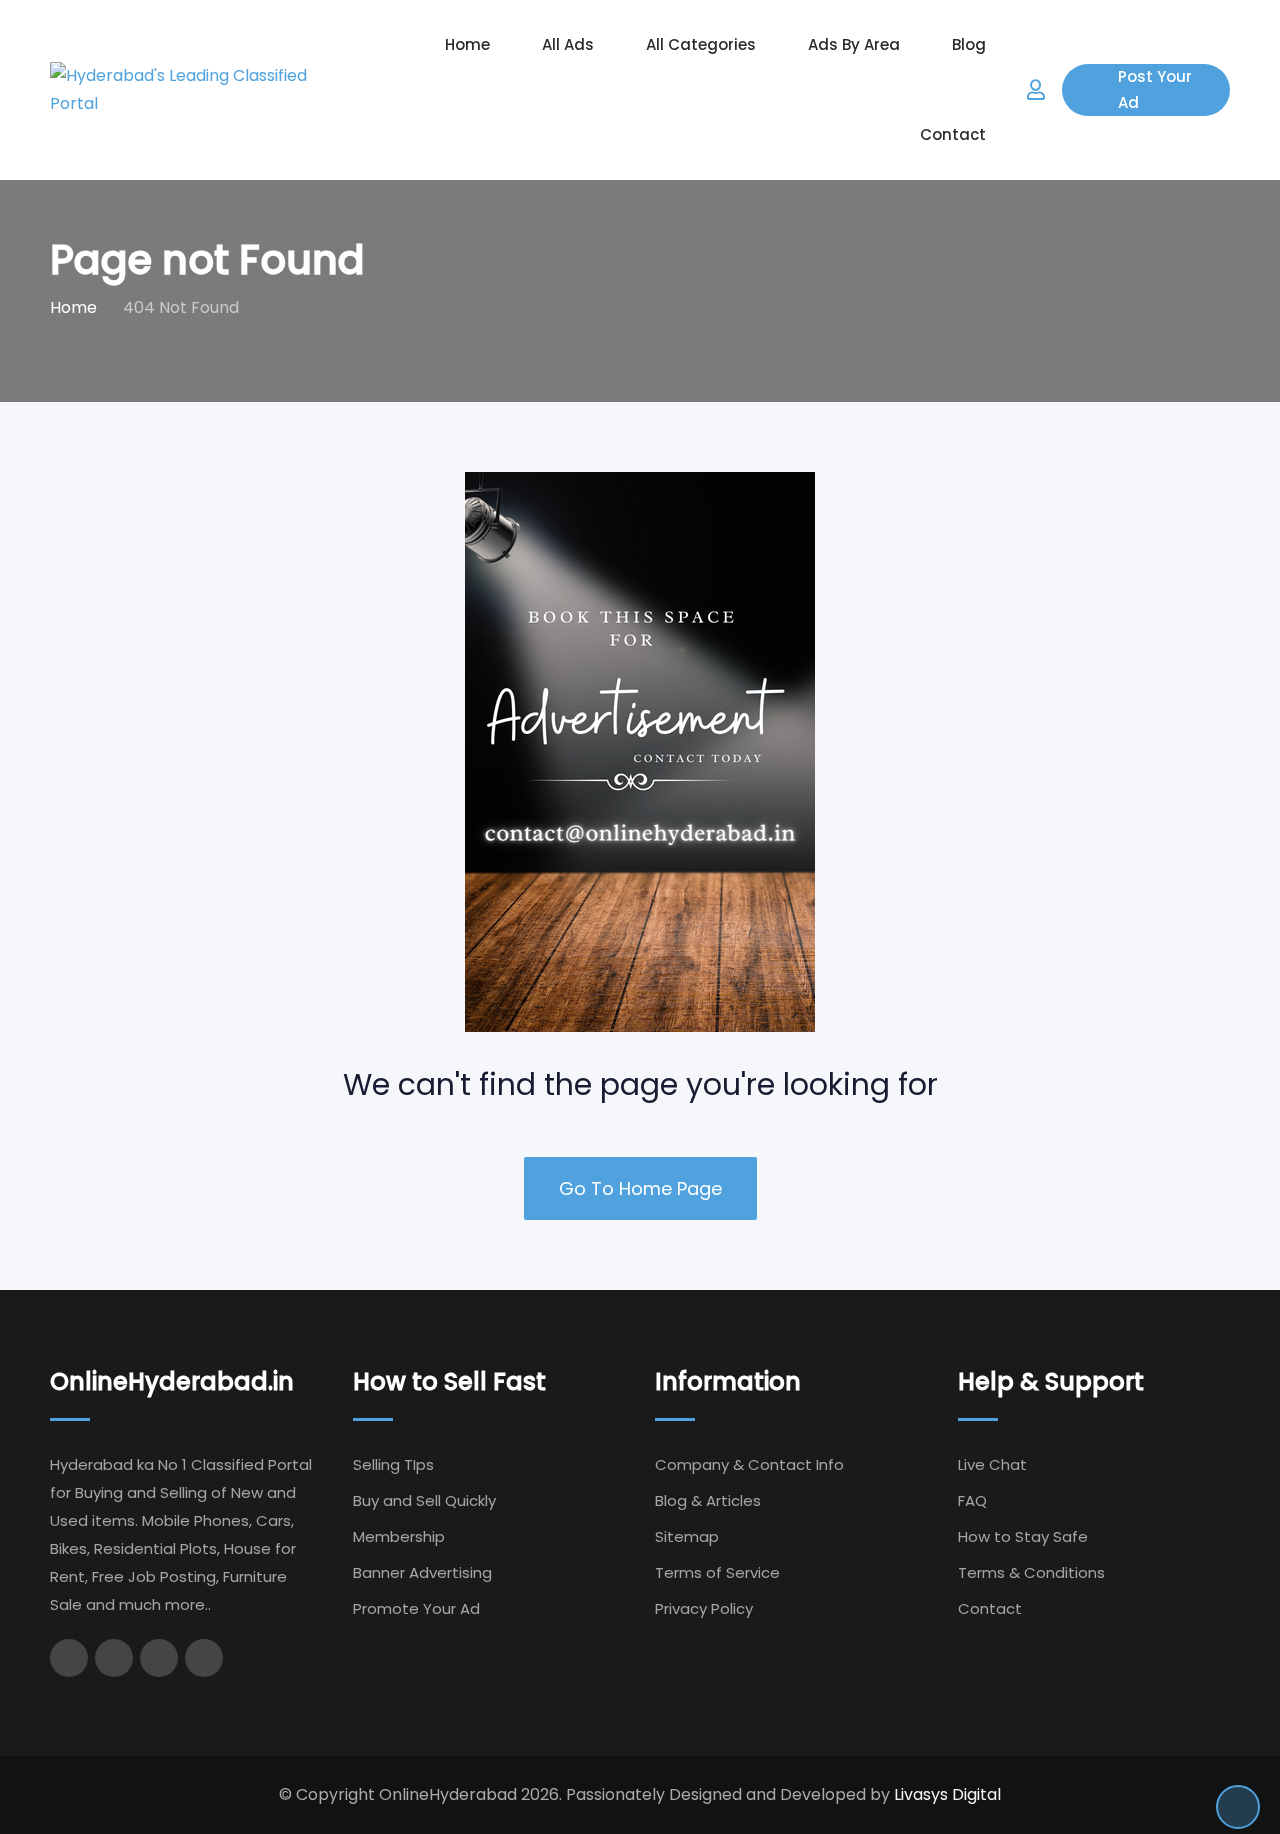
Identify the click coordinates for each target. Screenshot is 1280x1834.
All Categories (701, 44)
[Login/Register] (1036, 90)
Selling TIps (393, 1464)
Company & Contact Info (749, 1464)
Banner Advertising (422, 1572)
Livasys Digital (947, 1794)
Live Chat (992, 1464)
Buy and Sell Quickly (424, 1500)
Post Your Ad (1155, 89)
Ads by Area (854, 44)
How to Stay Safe (1023, 1536)
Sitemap (687, 1536)
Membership (399, 1536)
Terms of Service (717, 1572)
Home (467, 44)
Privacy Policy (704, 1608)
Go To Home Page (640, 1188)
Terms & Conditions (1031, 1572)
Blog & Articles (708, 1500)
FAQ (972, 1500)
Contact (953, 134)
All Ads (568, 44)
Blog (969, 44)
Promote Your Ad (416, 1608)
